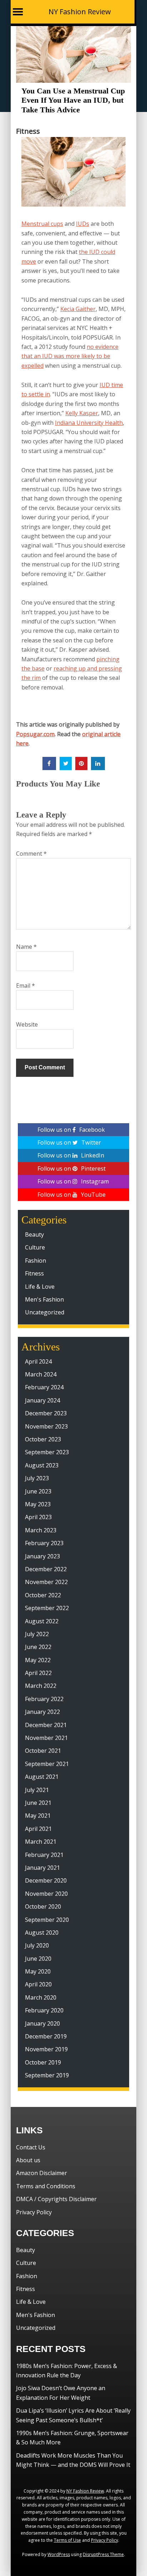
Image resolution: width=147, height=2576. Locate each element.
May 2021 (38, 1816)
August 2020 (42, 1933)
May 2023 (38, 1504)
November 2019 (46, 2049)
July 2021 (37, 1790)
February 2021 (44, 1855)
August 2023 (42, 1465)
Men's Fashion (44, 1299)
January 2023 (42, 1556)
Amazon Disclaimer (42, 2173)
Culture (35, 1247)
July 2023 (37, 1478)
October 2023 (43, 1439)
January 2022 (42, 1712)
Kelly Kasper (82, 413)
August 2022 (42, 1621)
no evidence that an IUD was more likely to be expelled (70, 356)
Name (26, 947)
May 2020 (38, 1971)
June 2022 (38, 1647)
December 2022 (46, 1569)
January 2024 (42, 1400)
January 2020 (42, 2023)
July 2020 (37, 1945)
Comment (31, 854)
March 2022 (41, 1686)
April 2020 (38, 1984)
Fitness (28, 131)
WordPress (59, 2554)
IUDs (83, 224)
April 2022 (38, 1673)
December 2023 (46, 1413)
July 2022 (37, 1634)
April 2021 (38, 1829)
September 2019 (47, 2075)
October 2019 (43, 2062)
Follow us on (71, 1130)
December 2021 (46, 1725)
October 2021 (43, 1751)
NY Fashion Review (80, 12)
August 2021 (42, 1777)
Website (27, 1024)
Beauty (34, 1234)
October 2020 (43, 1906)
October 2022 (43, 1595)
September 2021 (47, 1764)
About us (28, 2160)
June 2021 (38, 1803)
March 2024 (41, 1374)
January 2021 (42, 1868)
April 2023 (38, 1517)
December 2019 (46, 2036)
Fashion (36, 1261)
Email (26, 986)
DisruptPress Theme (103, 2554)
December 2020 (46, 1880)
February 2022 (44, 1699)
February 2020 (44, 2010)
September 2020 (47, 1920)
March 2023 (41, 1530)
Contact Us (31, 2147)
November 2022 (46, 1582)
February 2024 (44, 1387)
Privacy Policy (34, 2212)
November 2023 (46, 1426)
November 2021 (46, 1738)
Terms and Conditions (46, 2186)
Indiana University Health (89, 423)
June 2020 (38, 1959)
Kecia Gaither (78, 309)
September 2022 (47, 1608)
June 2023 (38, 1491)
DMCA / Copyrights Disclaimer (56, 2199)
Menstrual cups (42, 224)
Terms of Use (67, 2540)
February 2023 (44, 1543)
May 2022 (38, 1660)
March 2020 (41, 1997)
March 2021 (41, 1842)
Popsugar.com (35, 734)
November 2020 (46, 1894)
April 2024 (38, 1361)
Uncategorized (45, 1312)
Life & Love (40, 1287)
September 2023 (47, 1452)
